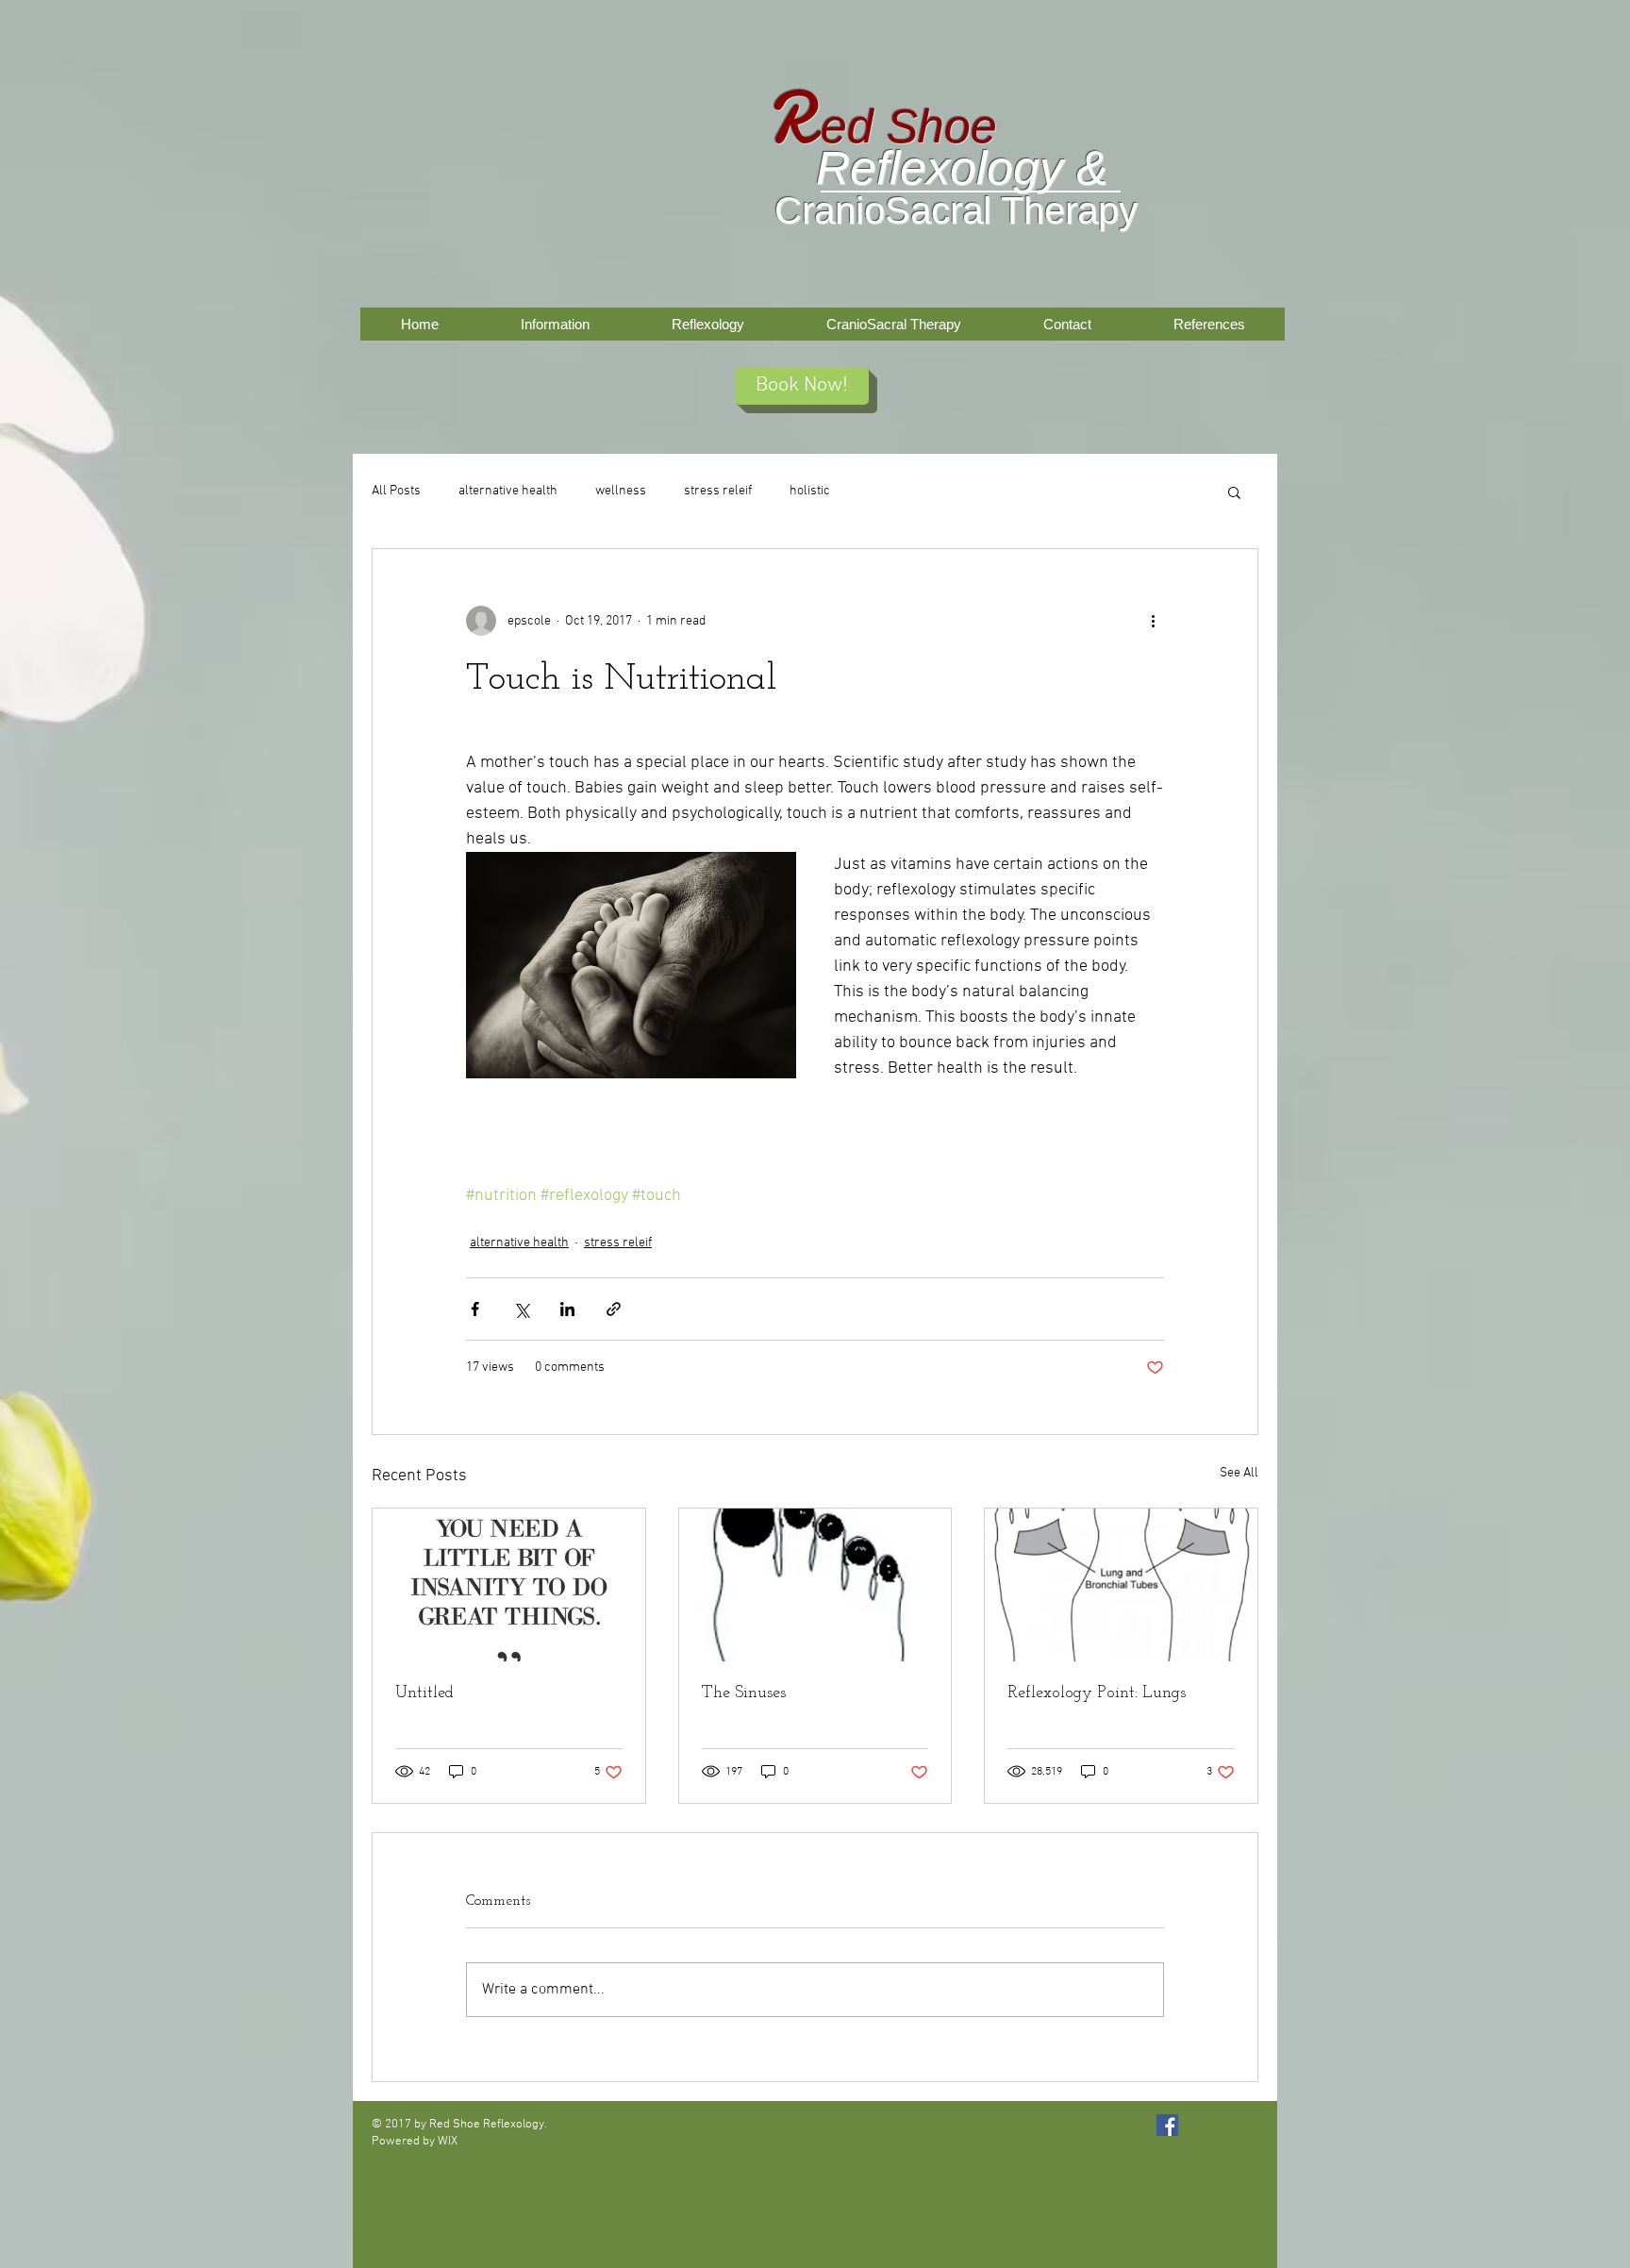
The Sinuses (744, 1693)
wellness (621, 491)
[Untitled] (509, 1585)
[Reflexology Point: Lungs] (1121, 1585)
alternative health (508, 491)
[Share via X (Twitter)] (521, 1309)
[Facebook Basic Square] (1167, 2125)
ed (847, 126)
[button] (1234, 492)
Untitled (424, 1693)
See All (1239, 1473)
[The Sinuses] (815, 1585)
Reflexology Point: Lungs (1097, 1693)
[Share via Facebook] (475, 1309)
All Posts (396, 491)
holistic (810, 491)
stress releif (718, 491)
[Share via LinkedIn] (567, 1309)
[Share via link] (614, 1309)
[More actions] (1153, 621)
